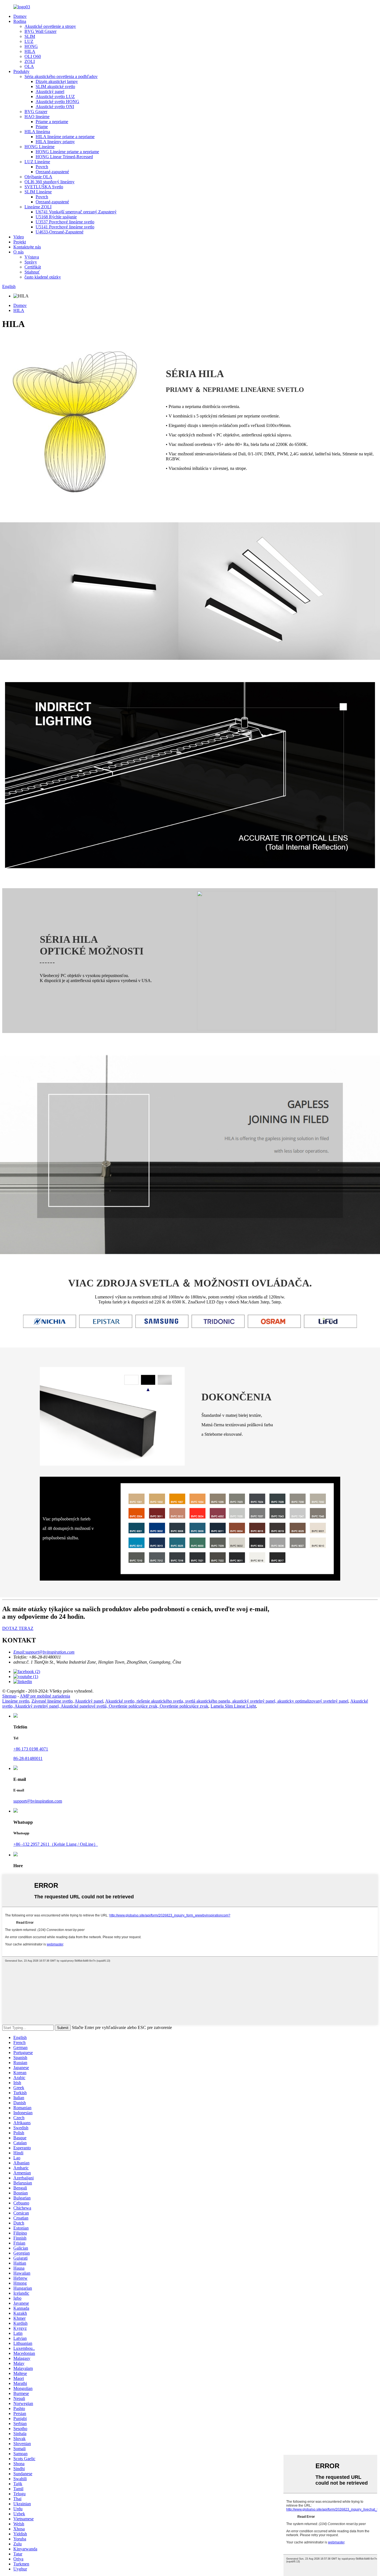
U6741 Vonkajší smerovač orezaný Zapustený (76, 212)
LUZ (29, 41)
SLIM (30, 36)
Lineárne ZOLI (38, 207)
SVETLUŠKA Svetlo (44, 187)
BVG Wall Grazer (40, 31)
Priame (42, 127)
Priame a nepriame (52, 122)
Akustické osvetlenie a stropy (50, 26)
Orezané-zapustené (52, 172)
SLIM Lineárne (38, 192)
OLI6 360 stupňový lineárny (50, 182)
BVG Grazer (36, 112)
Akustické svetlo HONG (57, 102)
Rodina (20, 21)
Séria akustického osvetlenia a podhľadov (61, 76)
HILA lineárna (37, 132)
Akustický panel (50, 91)
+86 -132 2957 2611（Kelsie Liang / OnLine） (56, 1844)
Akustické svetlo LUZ (55, 97)
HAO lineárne (37, 117)
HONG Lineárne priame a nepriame (67, 152)
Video (19, 237)
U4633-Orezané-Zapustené (60, 232)
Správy (31, 262)
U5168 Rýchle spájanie (56, 217)
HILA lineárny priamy (55, 142)
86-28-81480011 (28, 1758)
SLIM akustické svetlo (55, 86)
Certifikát (33, 267)
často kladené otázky (43, 277)
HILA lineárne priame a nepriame (65, 137)
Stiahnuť (32, 272)
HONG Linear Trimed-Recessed (64, 157)
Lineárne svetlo (16, 1701)
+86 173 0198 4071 (31, 1749)
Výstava (32, 257)
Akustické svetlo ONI (55, 107)
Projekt (20, 242)
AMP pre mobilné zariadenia (45, 1696)
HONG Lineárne (40, 147)
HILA (30, 51)
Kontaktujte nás (27, 247)
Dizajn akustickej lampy (57, 81)
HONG (31, 46)
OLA (29, 66)
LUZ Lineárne (37, 162)
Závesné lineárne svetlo (52, 1701)
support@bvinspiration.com (38, 1801)
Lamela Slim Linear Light (233, 1706)
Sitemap (9, 1696)
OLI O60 (33, 56)
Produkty (21, 71)
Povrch (42, 167)
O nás (18, 252)
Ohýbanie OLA (38, 177)
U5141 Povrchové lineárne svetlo (65, 227)
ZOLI (30, 61)
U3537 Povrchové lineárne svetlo (65, 222)
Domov (20, 16)
